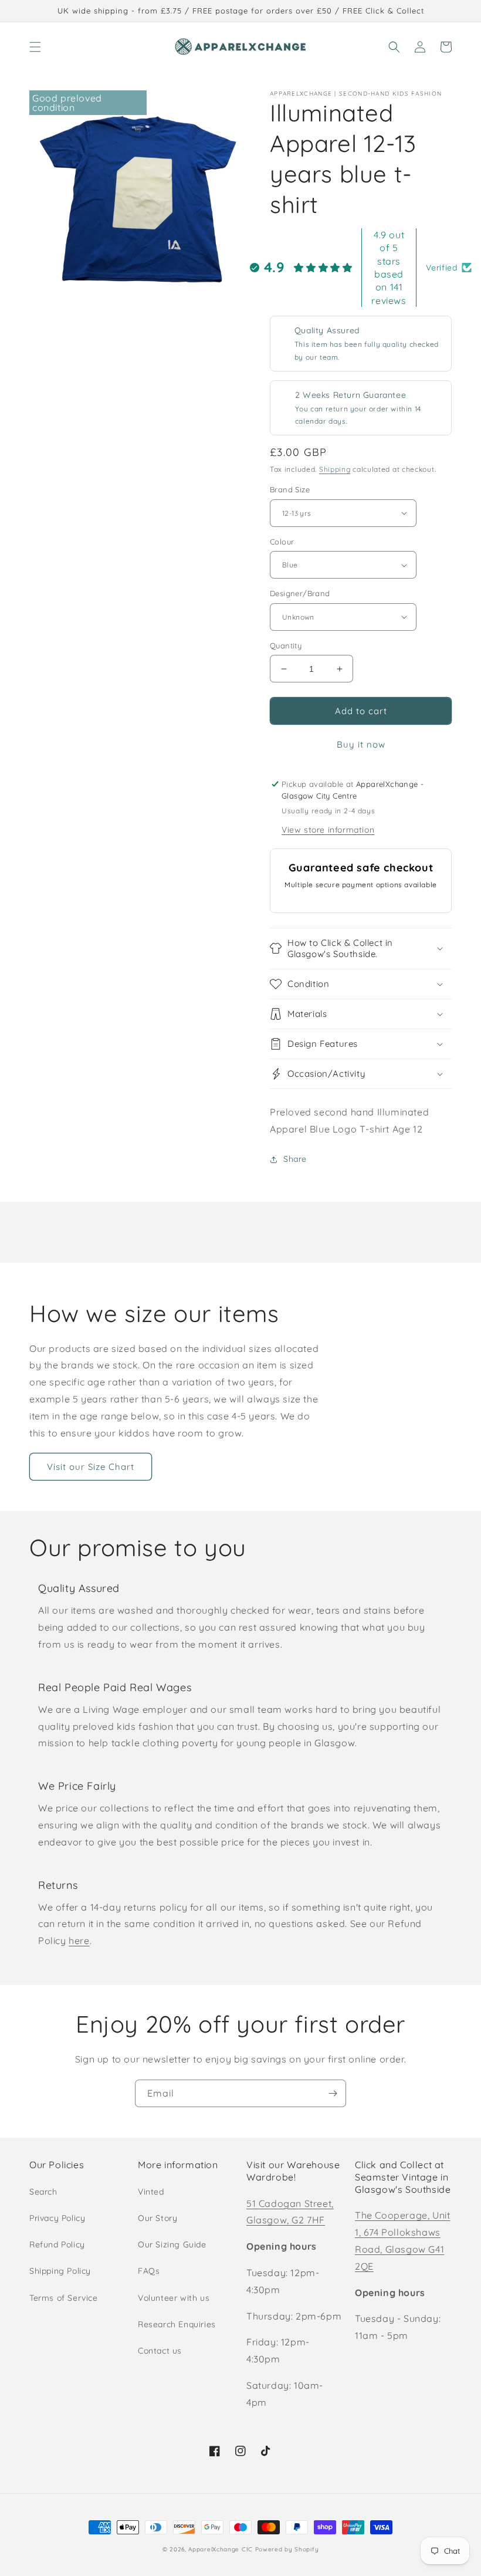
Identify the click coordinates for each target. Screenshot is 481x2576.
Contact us (160, 2351)
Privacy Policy (57, 2218)
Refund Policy (57, 2244)
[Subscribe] (333, 2093)
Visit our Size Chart (91, 1467)
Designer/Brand (300, 593)
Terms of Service (64, 2298)
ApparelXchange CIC (221, 2549)
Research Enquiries (177, 2324)
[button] (35, 47)
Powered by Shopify (287, 2549)
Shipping (335, 469)
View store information (328, 830)
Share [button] (295, 1159)
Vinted (151, 2192)
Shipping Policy (60, 2271)
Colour (282, 542)
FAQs (149, 2271)
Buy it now (361, 744)
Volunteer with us (174, 2298)
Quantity (286, 645)
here (79, 1941)
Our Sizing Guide (172, 2244)
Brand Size (290, 489)
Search (43, 2192)
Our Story (157, 2218)
